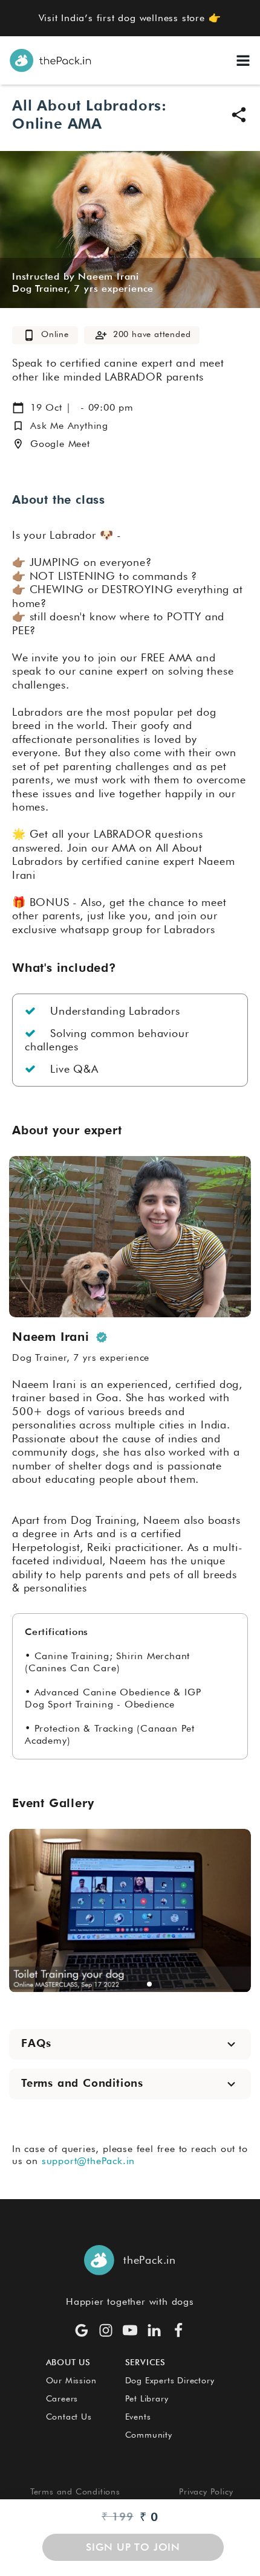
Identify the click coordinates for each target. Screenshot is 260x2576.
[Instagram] (106, 2330)
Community (149, 2435)
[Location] (18, 444)
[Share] (239, 115)
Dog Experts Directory (170, 2380)
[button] (111, 1984)
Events (138, 2417)
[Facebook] (178, 2330)
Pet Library (147, 2398)
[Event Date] (18, 408)
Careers (62, 2398)
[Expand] (231, 2044)
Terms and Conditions (75, 2491)
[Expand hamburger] (243, 60)
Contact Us (69, 2417)
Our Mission (71, 2380)
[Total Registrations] (101, 335)
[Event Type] (18, 426)
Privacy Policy (206, 2491)
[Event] (29, 335)
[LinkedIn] (154, 2330)
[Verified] (102, 1337)
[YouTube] (130, 2330)
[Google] (82, 2330)
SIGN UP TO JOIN (133, 2547)
